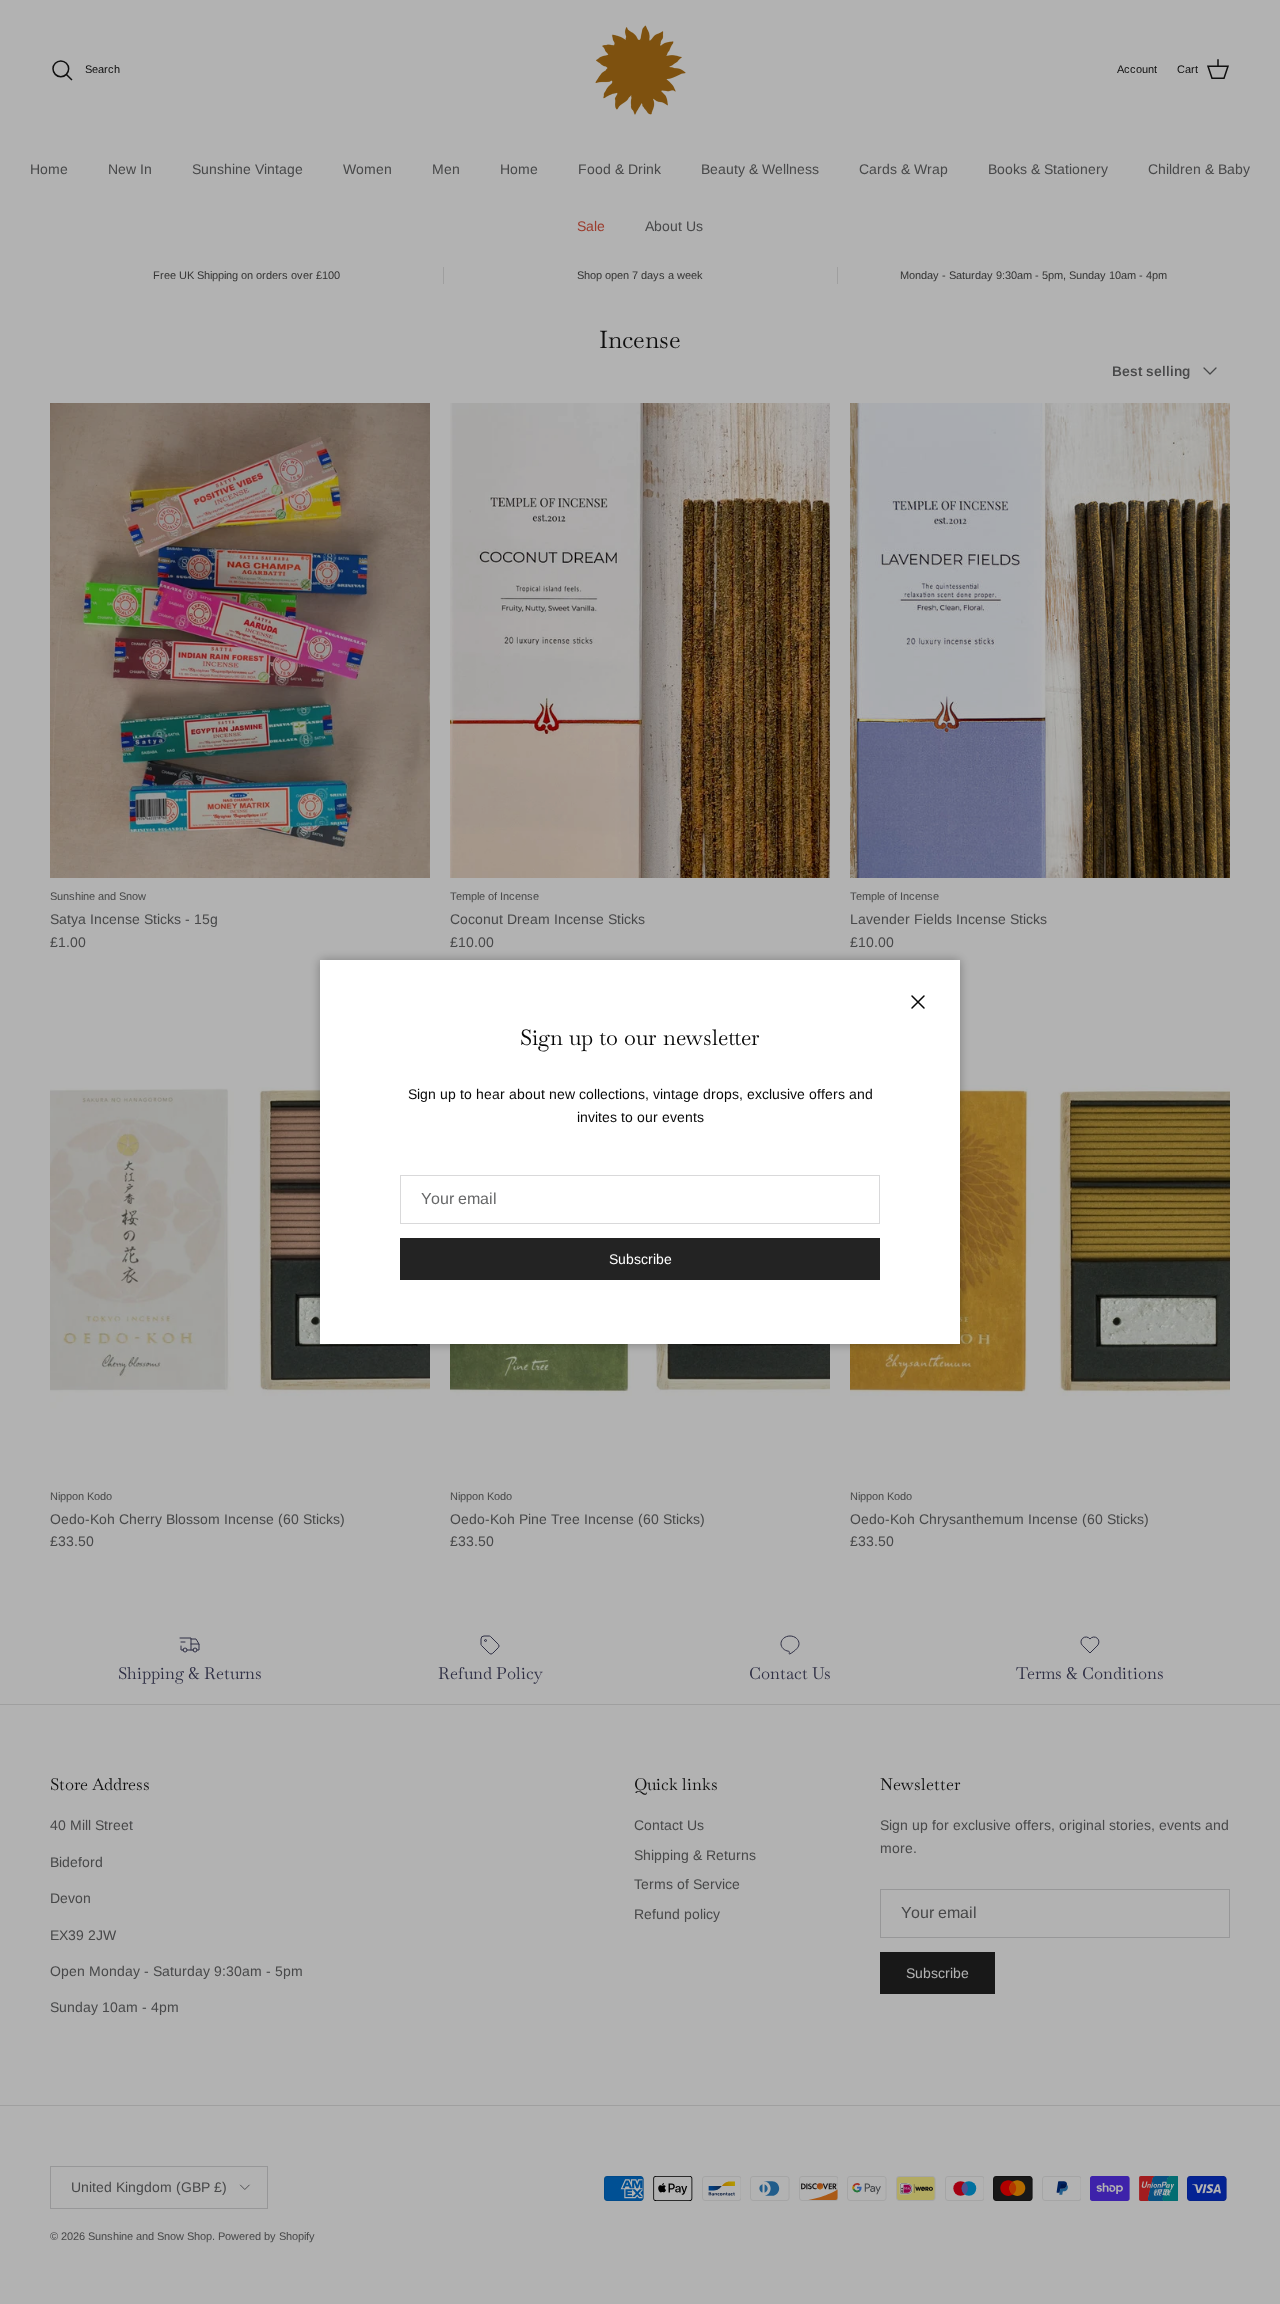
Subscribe (640, 1259)
